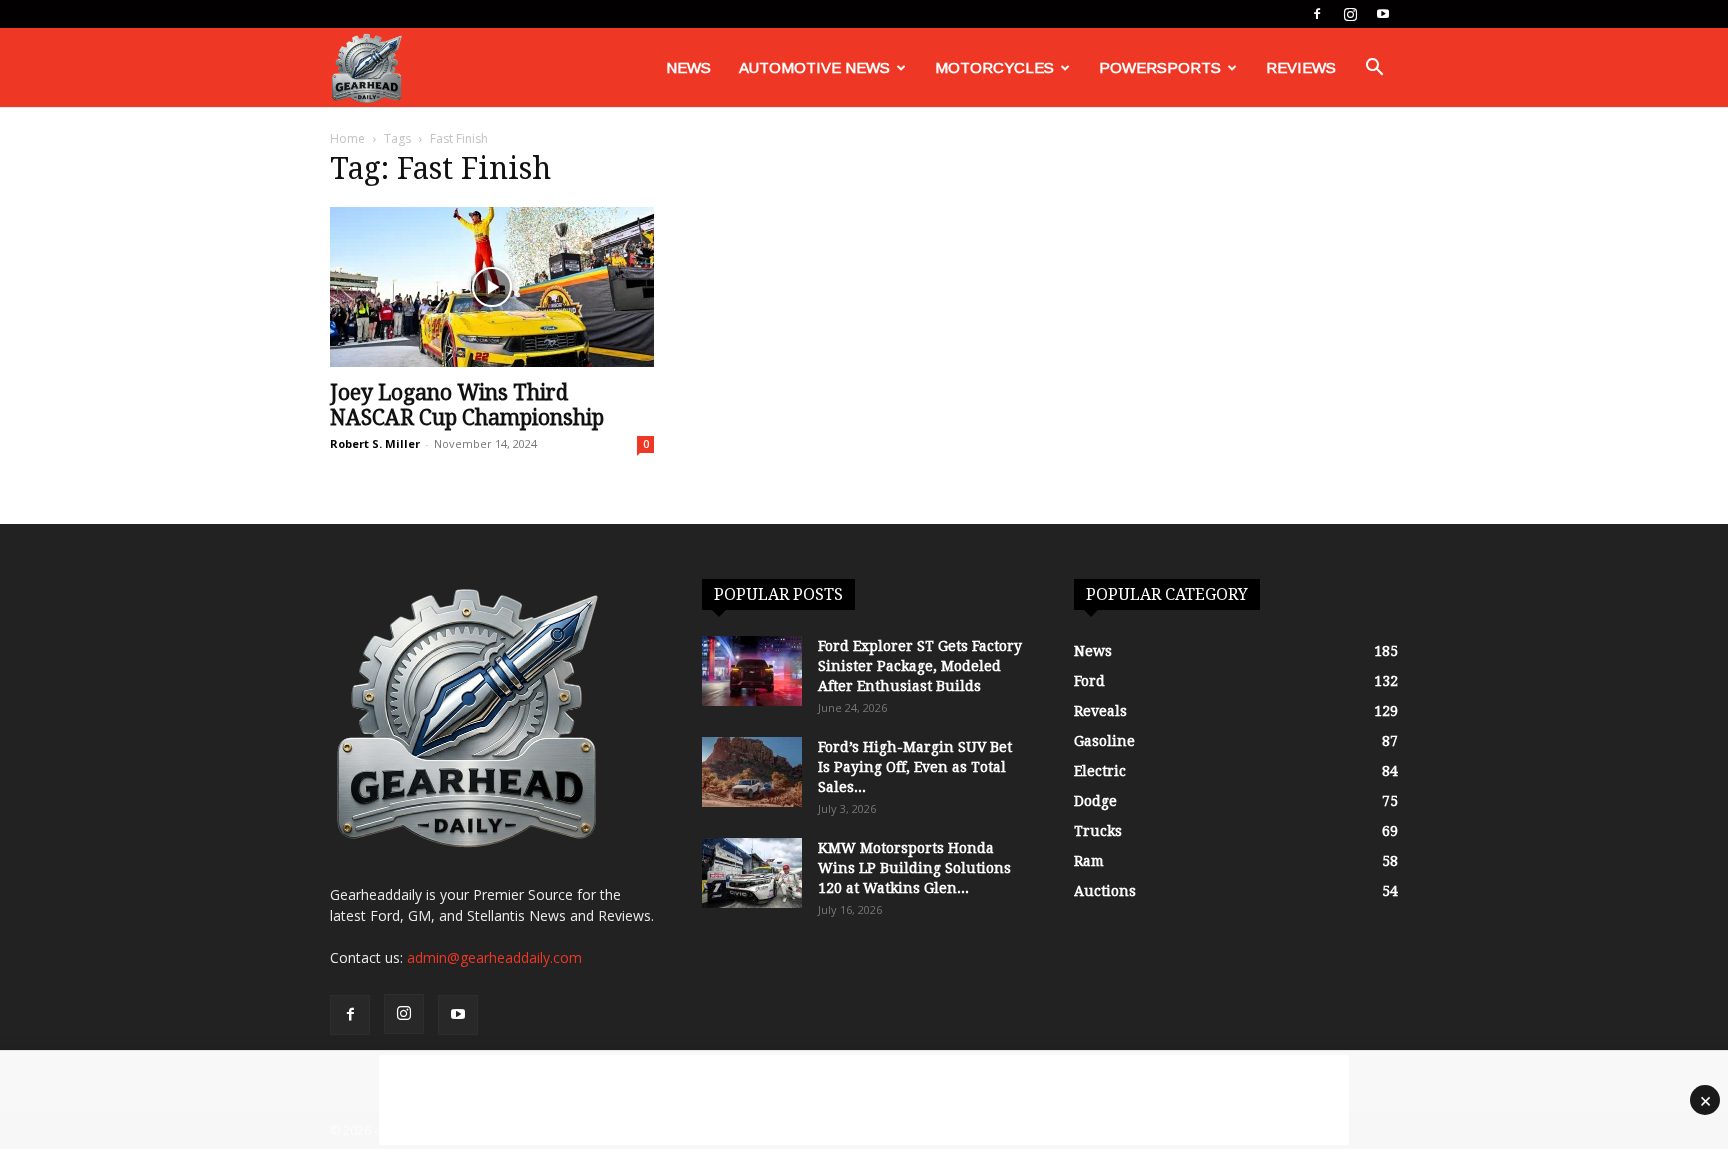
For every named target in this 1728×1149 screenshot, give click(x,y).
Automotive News (814, 67)
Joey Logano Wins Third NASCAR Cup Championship (467, 405)
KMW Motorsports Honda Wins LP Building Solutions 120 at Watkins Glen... (914, 868)
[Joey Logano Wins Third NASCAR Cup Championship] (492, 287)
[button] (1374, 69)
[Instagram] (1350, 14)
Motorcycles (994, 67)
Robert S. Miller (375, 443)
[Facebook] (1317, 14)
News (688, 67)
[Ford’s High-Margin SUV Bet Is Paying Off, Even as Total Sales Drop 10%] (752, 772)
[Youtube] (1383, 14)
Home (347, 138)
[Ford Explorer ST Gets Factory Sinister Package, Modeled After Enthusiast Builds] (752, 671)
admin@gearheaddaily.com (494, 957)
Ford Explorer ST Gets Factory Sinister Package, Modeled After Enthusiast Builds (920, 666)
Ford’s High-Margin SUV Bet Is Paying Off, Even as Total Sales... (915, 767)
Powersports (1160, 67)
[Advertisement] (864, 1100)
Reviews (1301, 67)
